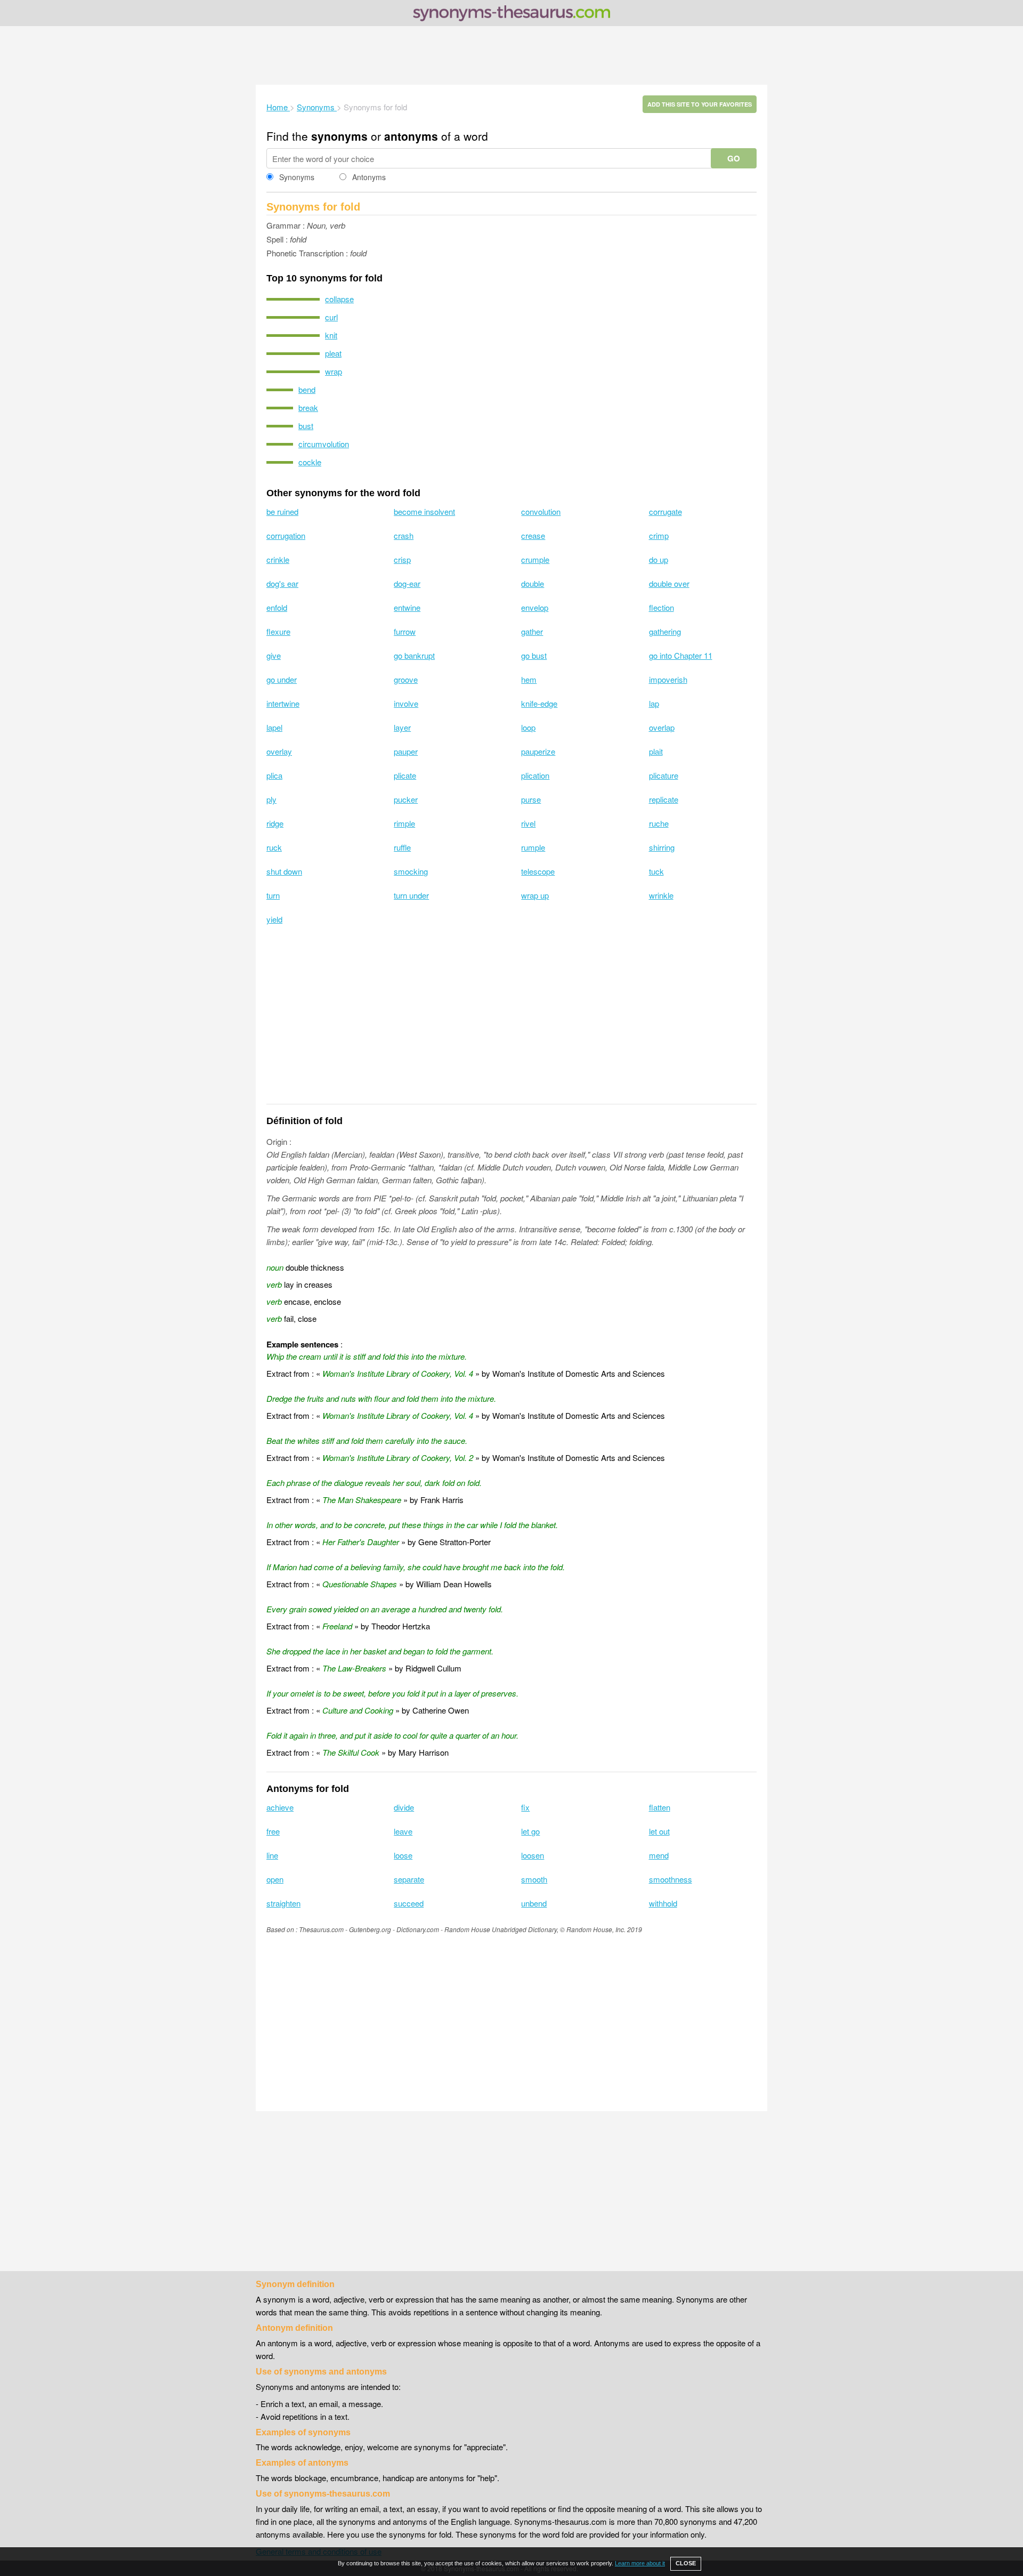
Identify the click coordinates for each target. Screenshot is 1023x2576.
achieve (280, 1807)
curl (331, 317)
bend (307, 389)
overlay (279, 751)
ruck (274, 847)
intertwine (283, 703)
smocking (411, 871)
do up (659, 559)
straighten (283, 1903)
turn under (411, 895)
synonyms (339, 136)
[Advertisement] (511, 55)
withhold (663, 1903)
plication (535, 775)
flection (661, 607)
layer (402, 727)
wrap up (535, 895)
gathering (665, 631)
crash (404, 535)
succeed (409, 1903)
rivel (528, 823)
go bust (534, 655)
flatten (660, 1807)
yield (274, 919)
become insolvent (424, 511)
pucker (406, 799)
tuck (656, 871)
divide (404, 1807)
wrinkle (661, 895)
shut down (284, 871)
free (273, 1831)
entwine (407, 607)
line (272, 1855)
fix (525, 1807)
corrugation (286, 535)
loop (528, 727)
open (275, 1879)
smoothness (671, 1879)
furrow (405, 631)
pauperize (538, 751)
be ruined (282, 511)
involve (406, 703)
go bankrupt (414, 655)
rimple (404, 823)
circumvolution (324, 444)
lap (654, 703)
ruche (659, 823)
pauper (406, 751)
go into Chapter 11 (681, 655)
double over (669, 583)
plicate (405, 775)
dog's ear (282, 583)
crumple (535, 559)
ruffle (402, 847)
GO (734, 158)
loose (403, 1855)
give (274, 655)
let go (530, 1831)
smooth (534, 1879)
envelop (535, 607)
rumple (533, 847)
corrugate (665, 511)
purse (531, 799)
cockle (310, 462)
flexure (278, 631)
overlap (662, 727)
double (533, 583)
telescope (538, 871)
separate (409, 1879)
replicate (664, 799)
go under (282, 679)
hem (529, 679)
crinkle (278, 559)
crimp (659, 535)
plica (274, 775)
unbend (534, 1903)
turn (273, 895)
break (308, 407)
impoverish (668, 679)
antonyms (411, 136)
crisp (402, 559)
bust (306, 426)
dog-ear (407, 583)
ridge (275, 823)
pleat (333, 353)
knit (331, 335)
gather (532, 631)
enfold (277, 607)
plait (656, 751)
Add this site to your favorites (700, 104)
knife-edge (539, 703)
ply (271, 799)
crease (533, 535)
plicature (664, 775)
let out (659, 1831)
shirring (662, 847)
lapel (274, 727)
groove (406, 679)
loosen (533, 1855)
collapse (339, 299)
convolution (541, 511)
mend (659, 1855)
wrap (334, 371)
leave (403, 1831)
